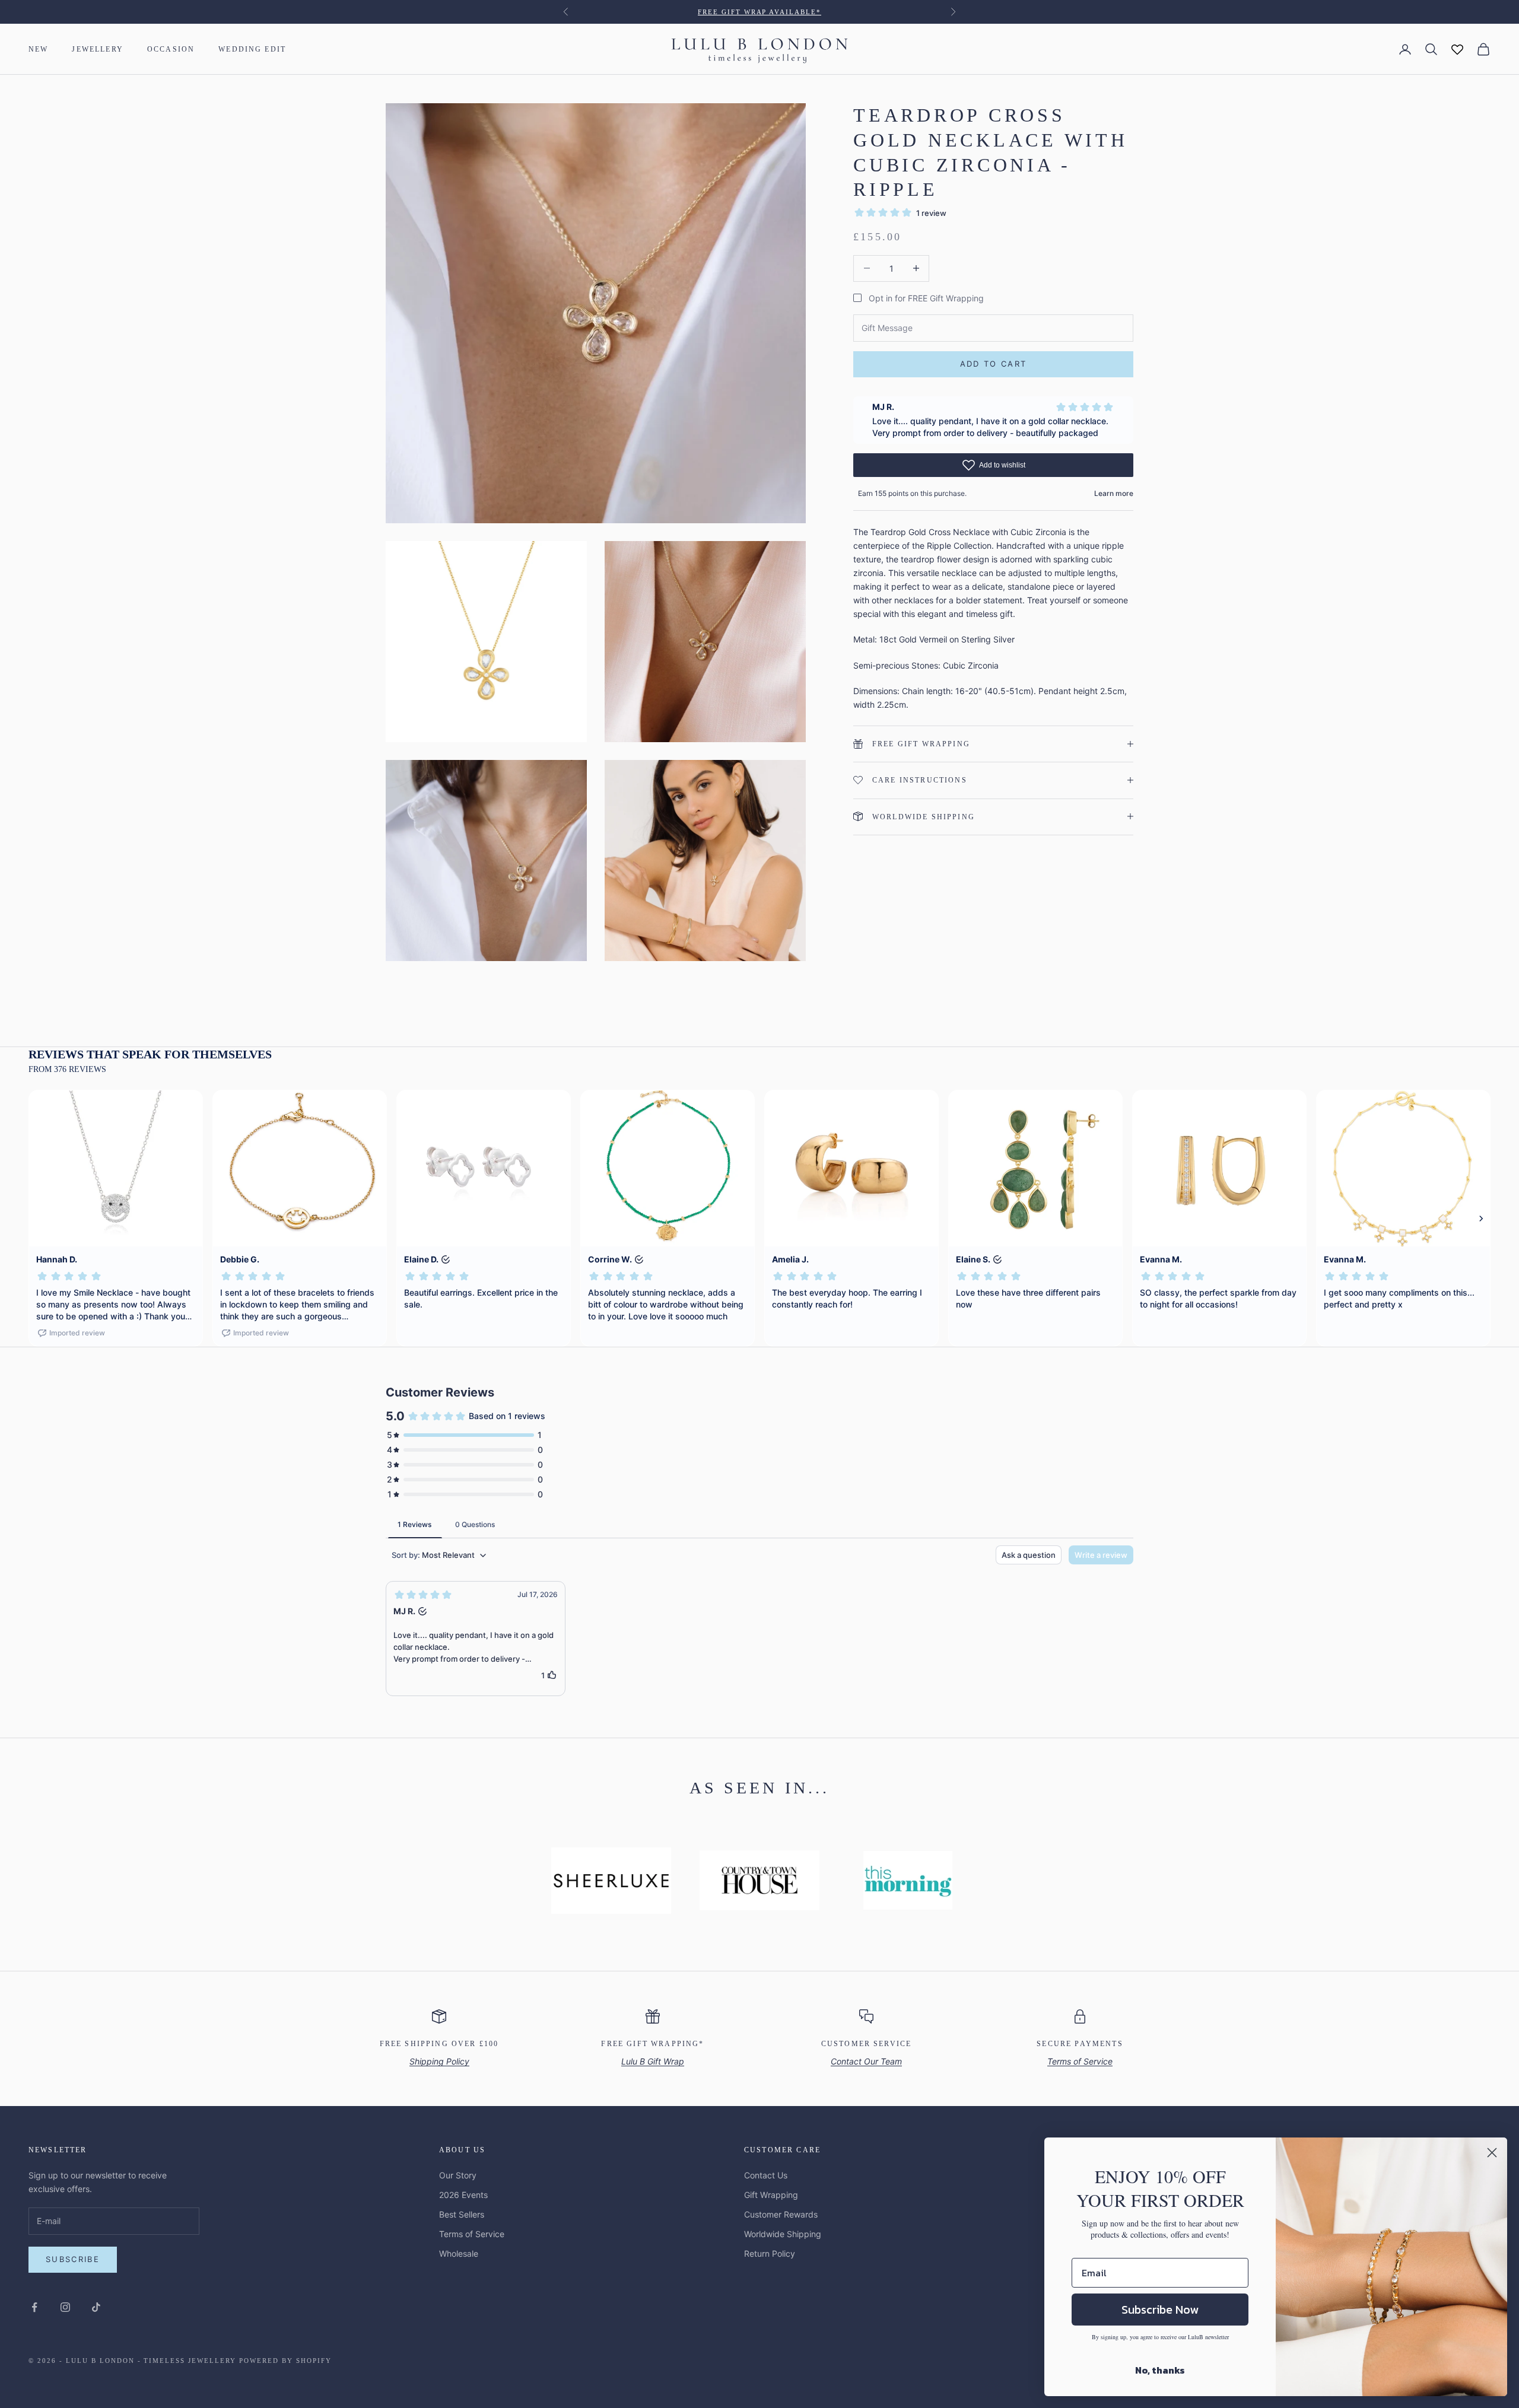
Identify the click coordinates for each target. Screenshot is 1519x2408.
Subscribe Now (1160, 2310)
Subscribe (73, 2259)
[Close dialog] (1492, 2153)
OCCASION (171, 49)
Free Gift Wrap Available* (760, 12)
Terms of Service (472, 2234)
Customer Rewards (781, 2214)
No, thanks (1160, 2370)
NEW (38, 49)
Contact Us (766, 2175)
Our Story (458, 2175)
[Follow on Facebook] (34, 2307)
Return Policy (770, 2253)
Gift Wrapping (771, 2195)
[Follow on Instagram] (65, 2307)
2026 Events (463, 2195)
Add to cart (994, 364)
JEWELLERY (97, 49)
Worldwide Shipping (783, 2234)
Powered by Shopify (285, 2361)
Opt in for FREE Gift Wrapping (926, 298)
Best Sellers (462, 2214)
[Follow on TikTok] (96, 2307)
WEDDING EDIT (252, 49)
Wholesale (459, 2253)
